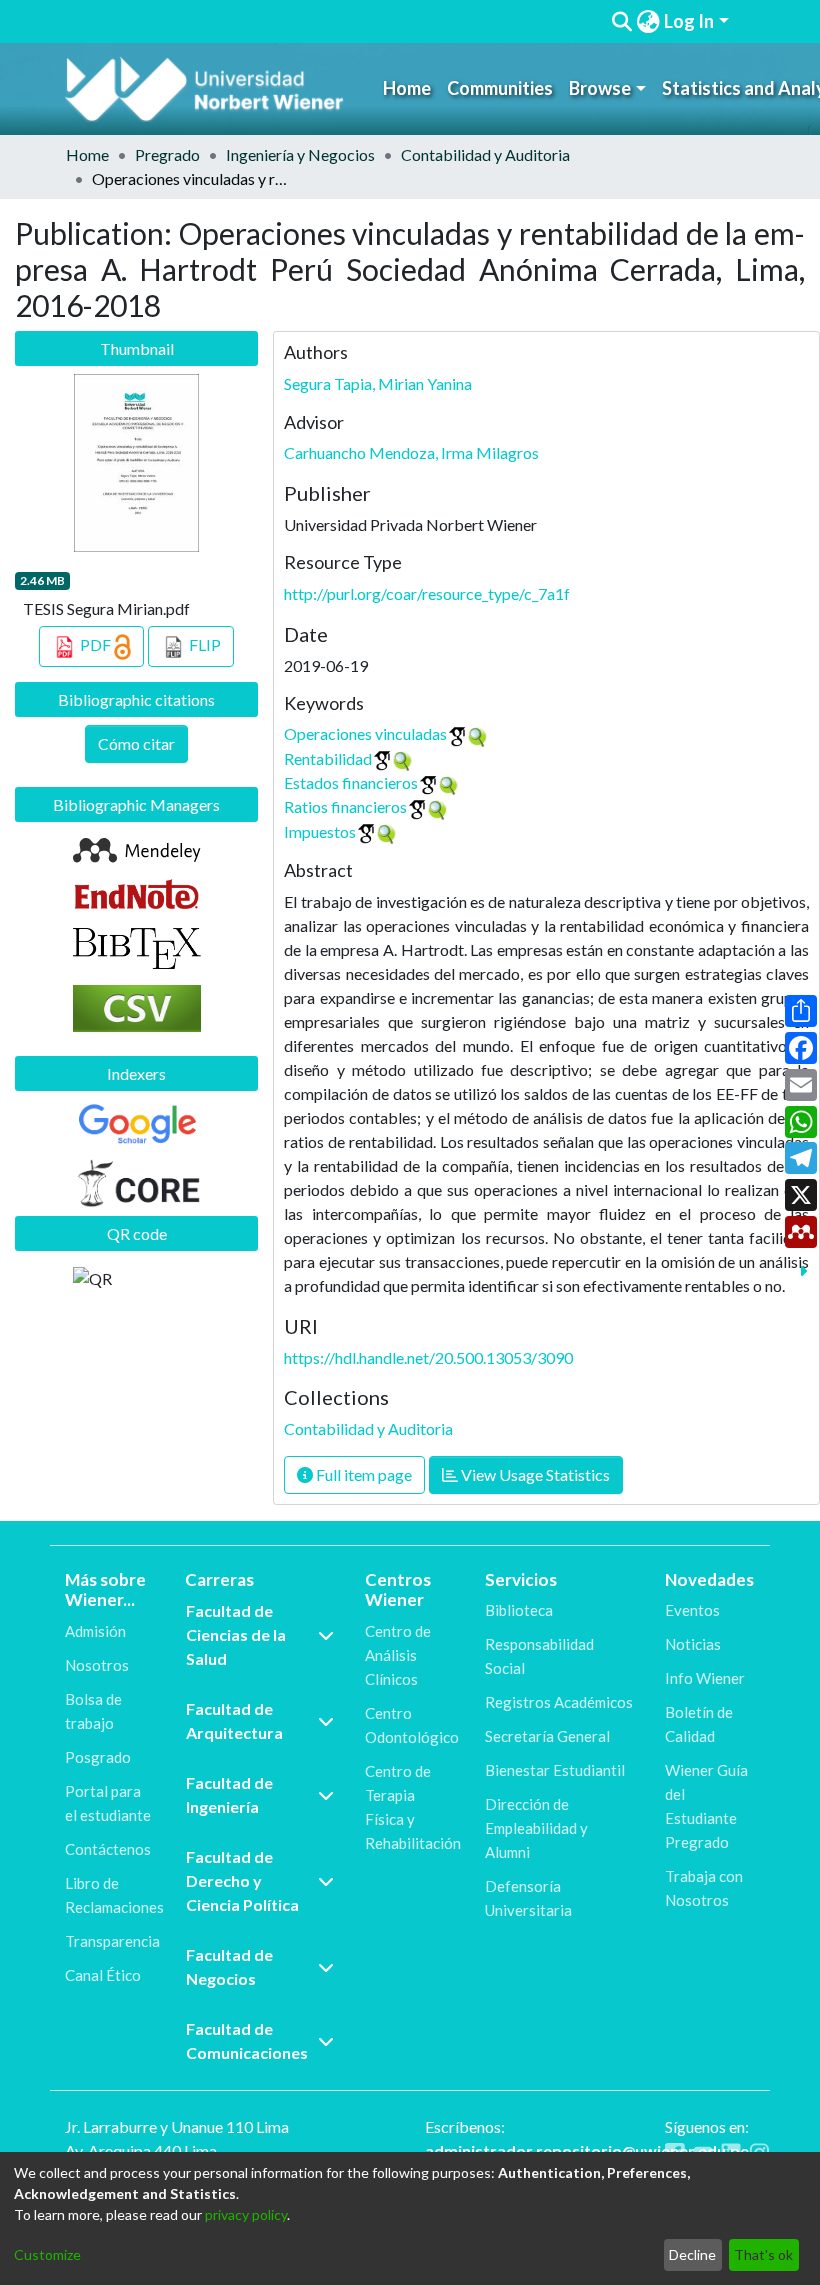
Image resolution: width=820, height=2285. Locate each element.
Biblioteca (519, 1610)
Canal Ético (103, 1975)
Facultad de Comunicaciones (247, 2040)
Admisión (95, 1631)
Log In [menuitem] (689, 21)
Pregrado (167, 154)
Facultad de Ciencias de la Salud (236, 1634)
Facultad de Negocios (229, 1966)
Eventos (692, 1610)
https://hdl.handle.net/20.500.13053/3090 (428, 1357)
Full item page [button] (362, 1474)
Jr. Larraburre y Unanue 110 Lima (177, 2126)
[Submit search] (621, 22)
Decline (692, 2254)
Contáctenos (108, 1849)
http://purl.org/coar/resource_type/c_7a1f (427, 593)
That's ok (763, 2254)
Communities (500, 88)
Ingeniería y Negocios (300, 154)
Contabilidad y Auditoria (485, 154)
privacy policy (246, 2214)
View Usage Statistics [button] (534, 1474)
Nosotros (97, 1665)
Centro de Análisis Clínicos (398, 1655)
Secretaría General (547, 1736)
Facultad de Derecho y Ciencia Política (242, 1880)
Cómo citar (136, 743)
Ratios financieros (345, 806)
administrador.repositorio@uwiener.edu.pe (587, 2150)
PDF (95, 644)
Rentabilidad (328, 758)
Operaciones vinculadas (365, 733)
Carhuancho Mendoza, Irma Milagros (411, 452)
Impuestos (320, 831)
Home (407, 88)
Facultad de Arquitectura (234, 1720)
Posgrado (98, 1757)
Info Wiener (705, 1678)
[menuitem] (648, 21)
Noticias (693, 1644)
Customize (47, 2254)
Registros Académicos (559, 1702)
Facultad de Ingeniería (229, 1794)
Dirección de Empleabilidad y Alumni (536, 1828)
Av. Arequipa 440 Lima (141, 2150)
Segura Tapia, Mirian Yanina (378, 383)
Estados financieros (351, 782)
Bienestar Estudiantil (555, 1770)
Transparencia (112, 1941)
